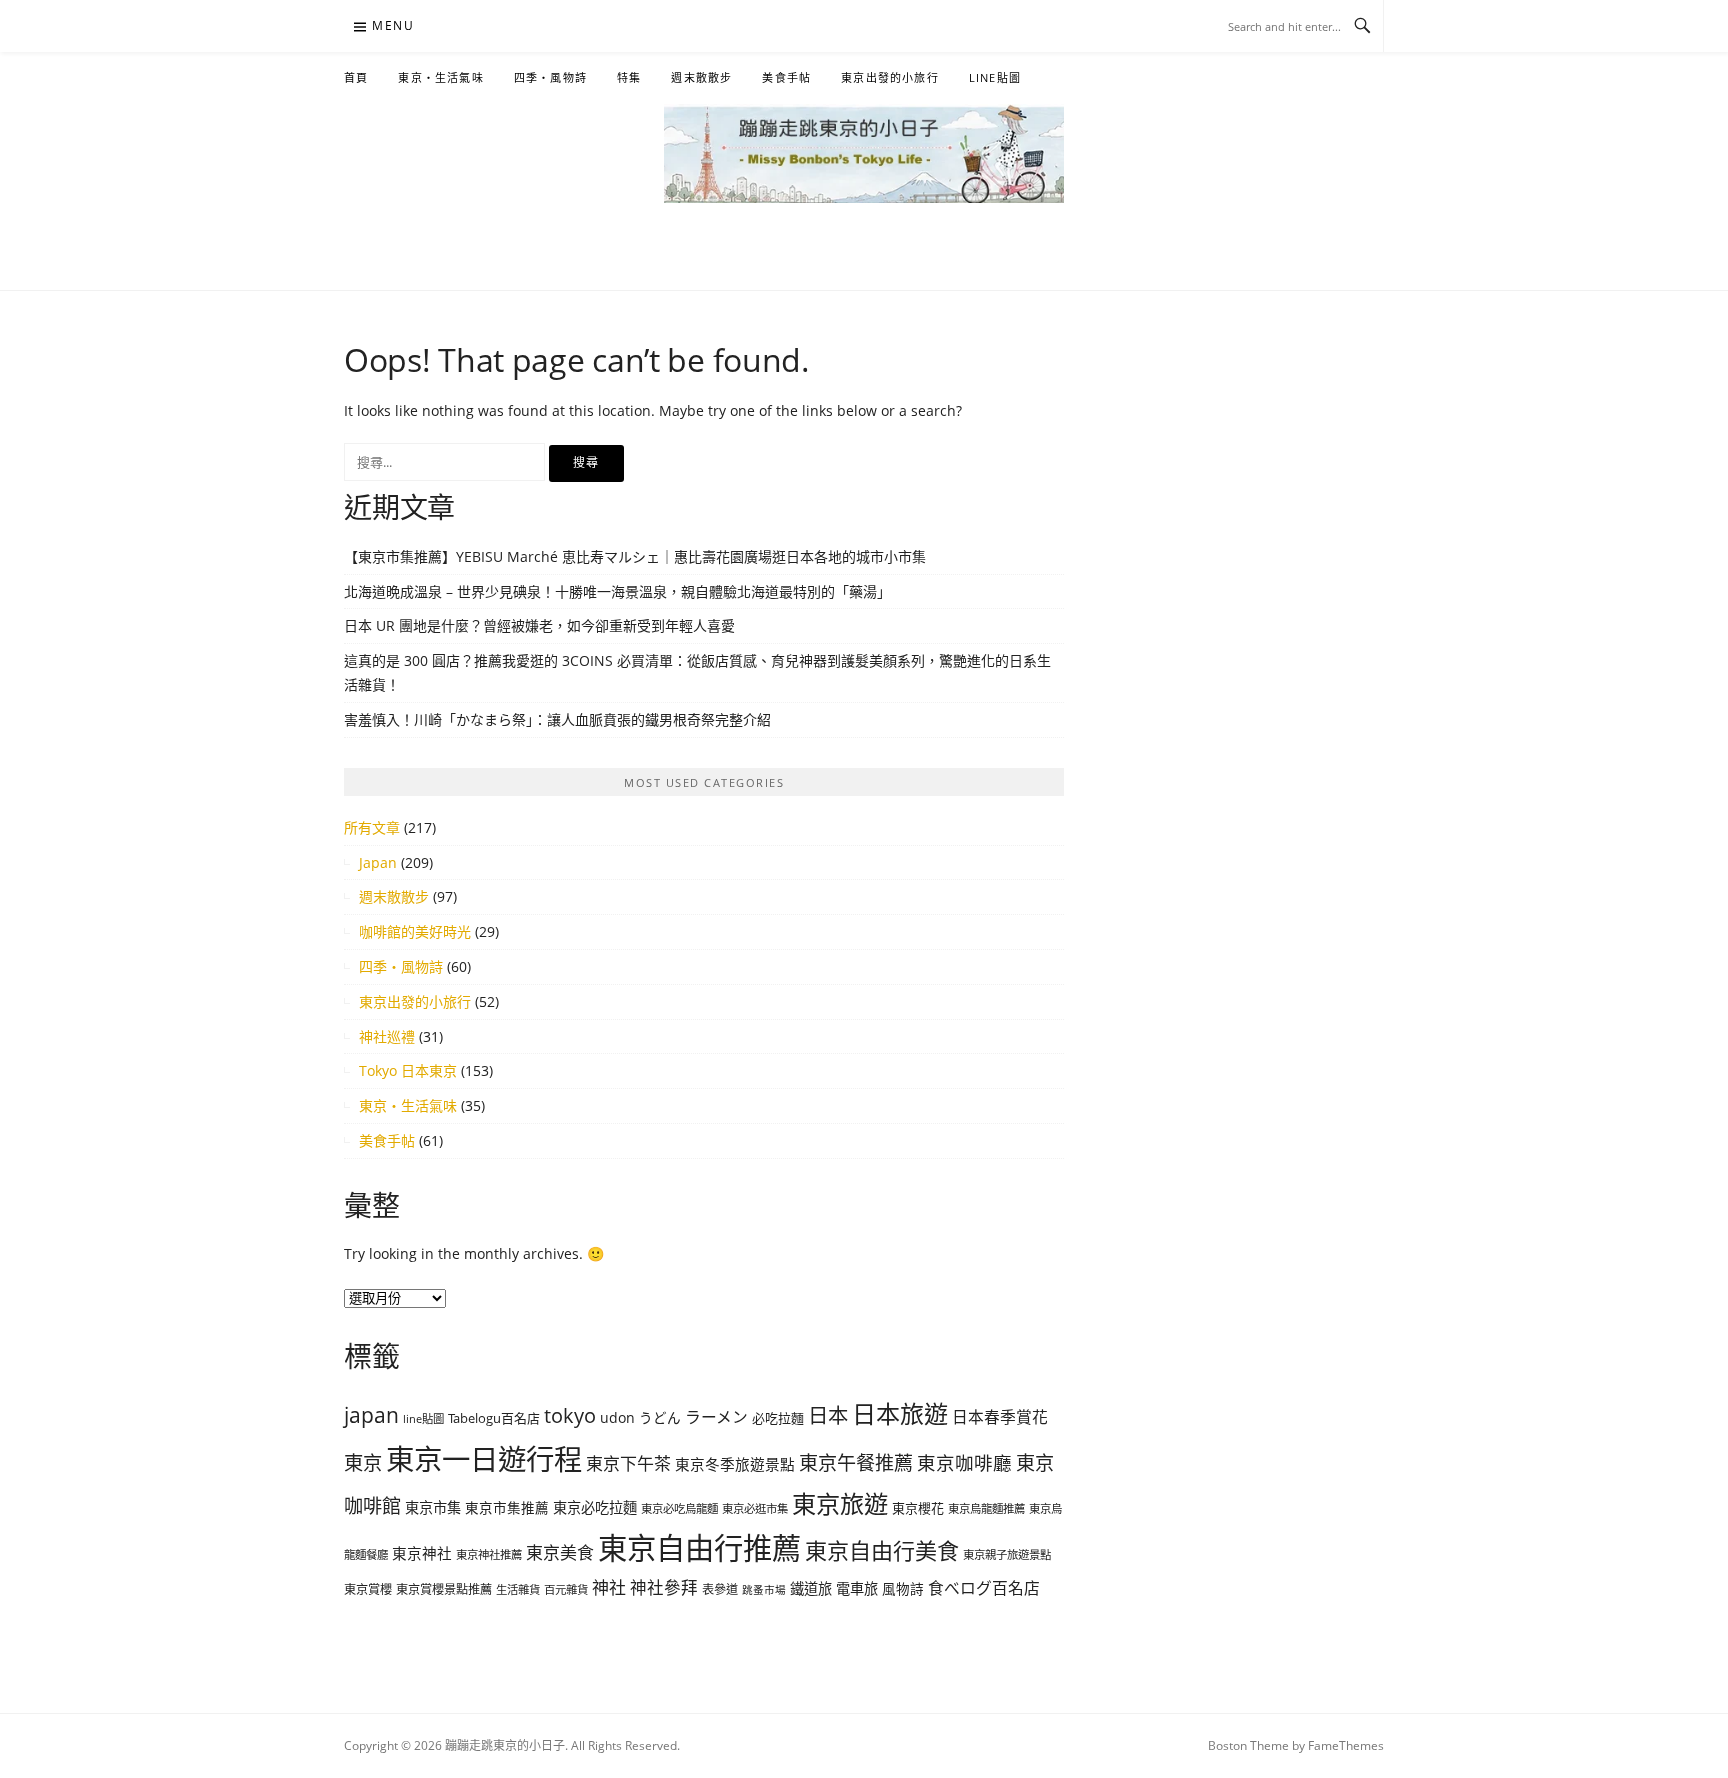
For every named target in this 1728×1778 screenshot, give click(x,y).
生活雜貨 (518, 1589)
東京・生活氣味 (440, 77)
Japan (378, 862)
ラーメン (716, 1417)
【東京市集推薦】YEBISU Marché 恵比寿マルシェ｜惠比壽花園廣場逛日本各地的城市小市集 (635, 556)
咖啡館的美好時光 (415, 931)
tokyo (570, 1415)
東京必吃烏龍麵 (679, 1508)
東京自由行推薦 (699, 1548)
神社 (609, 1587)
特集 (629, 77)
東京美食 (560, 1552)
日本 (828, 1415)
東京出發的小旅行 (890, 77)
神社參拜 (664, 1587)
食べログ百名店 (984, 1588)
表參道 (720, 1589)
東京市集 (433, 1507)
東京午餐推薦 (856, 1463)
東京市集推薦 (507, 1507)
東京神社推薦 (489, 1554)
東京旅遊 (840, 1503)
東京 (363, 1462)
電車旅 (857, 1588)
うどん (660, 1417)
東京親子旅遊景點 (1007, 1554)
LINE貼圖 (995, 77)
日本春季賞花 (1000, 1417)
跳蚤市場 (764, 1590)
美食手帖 (786, 77)
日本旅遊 (900, 1413)
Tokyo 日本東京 (408, 1070)
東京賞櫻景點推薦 (444, 1589)
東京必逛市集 (755, 1508)
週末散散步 (701, 77)
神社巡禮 (387, 1036)
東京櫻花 (918, 1508)
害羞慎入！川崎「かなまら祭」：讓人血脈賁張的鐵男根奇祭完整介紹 (557, 719)
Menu (393, 25)
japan (371, 1415)
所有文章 (372, 827)
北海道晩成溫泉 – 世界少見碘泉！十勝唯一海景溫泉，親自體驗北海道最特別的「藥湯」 (617, 591)
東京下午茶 (628, 1463)
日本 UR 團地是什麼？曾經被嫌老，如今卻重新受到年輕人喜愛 (539, 625)
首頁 (356, 77)
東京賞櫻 (368, 1589)
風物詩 (903, 1588)
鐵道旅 (811, 1588)
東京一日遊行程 (484, 1459)
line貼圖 (423, 1418)
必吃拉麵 (778, 1418)
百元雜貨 (566, 1589)
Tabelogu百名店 (494, 1418)
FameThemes (1346, 1745)
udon (617, 1417)
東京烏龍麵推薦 (986, 1508)
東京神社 (422, 1553)
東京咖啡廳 (964, 1462)
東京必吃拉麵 (595, 1507)
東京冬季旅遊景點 (735, 1464)
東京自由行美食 (882, 1550)
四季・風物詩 (550, 77)
